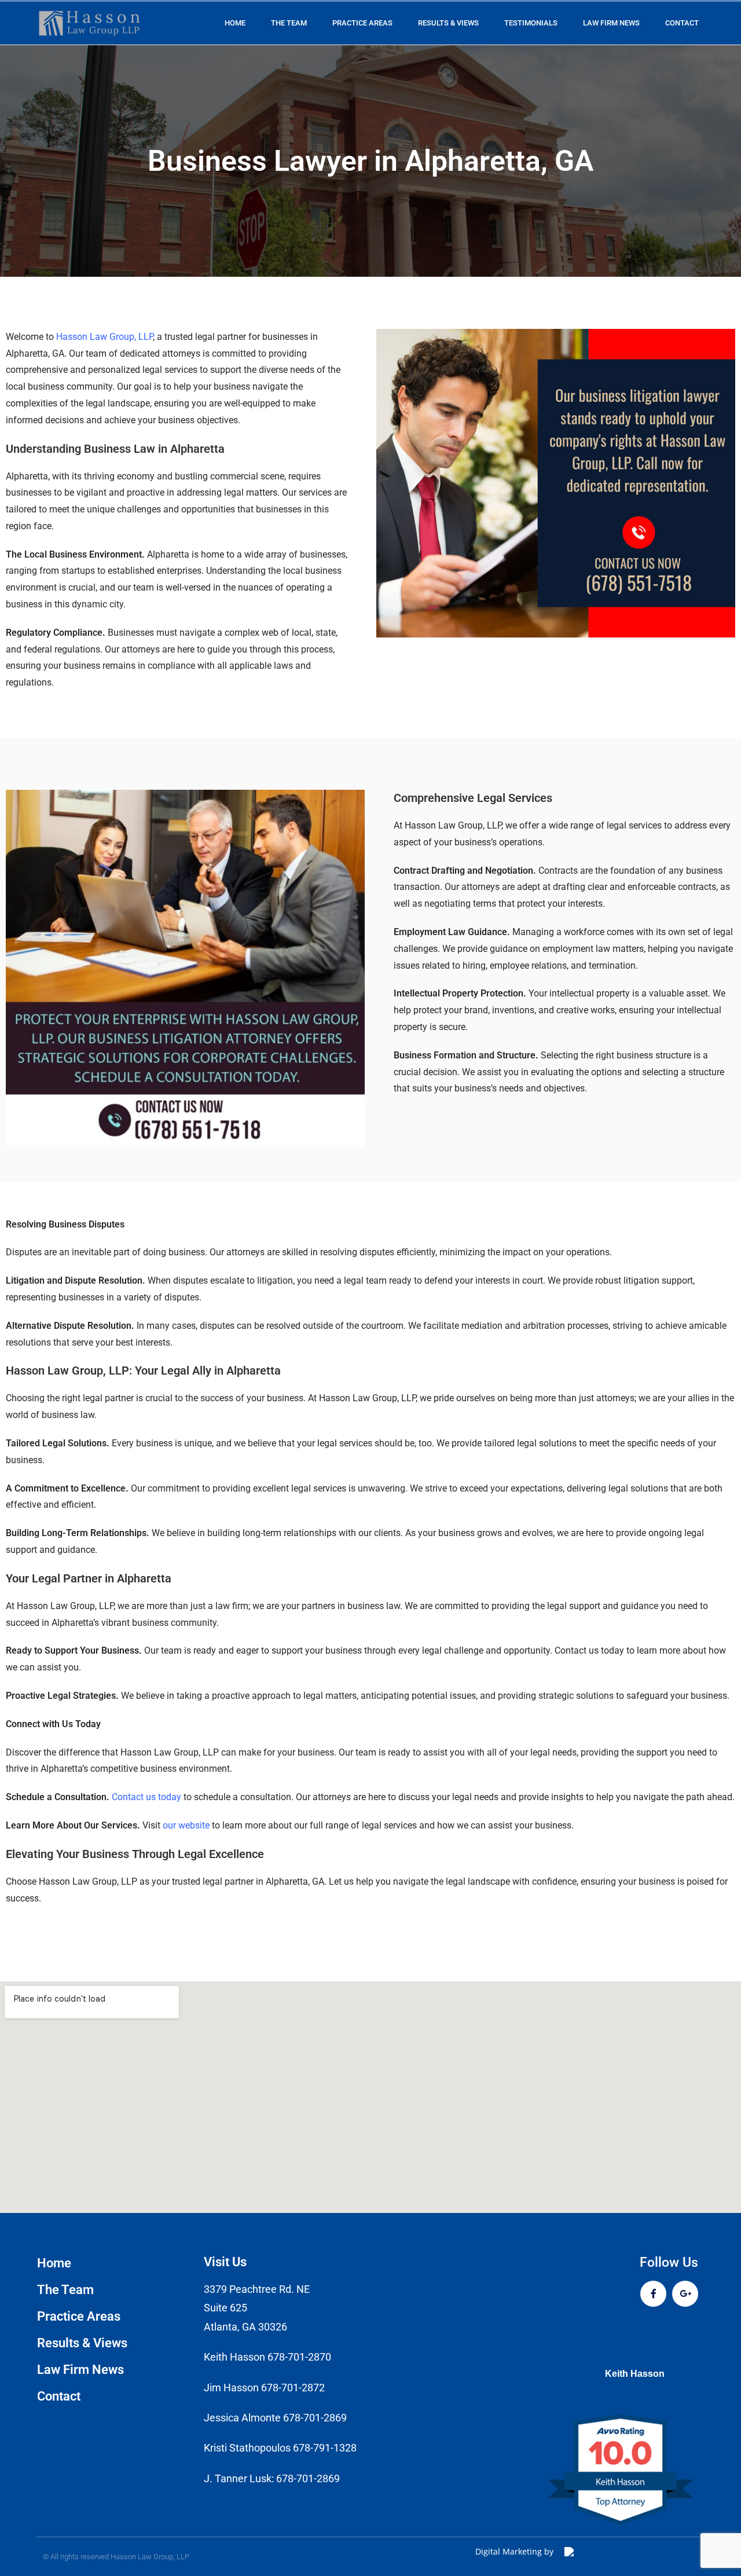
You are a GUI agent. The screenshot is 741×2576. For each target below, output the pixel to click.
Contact (682, 23)
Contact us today (146, 1797)
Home (235, 23)
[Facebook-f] (653, 2294)
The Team (289, 23)
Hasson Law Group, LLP (104, 337)
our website (186, 1825)
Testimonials (531, 23)
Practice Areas (362, 23)
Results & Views (448, 23)
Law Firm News (611, 23)
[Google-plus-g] (685, 2294)
